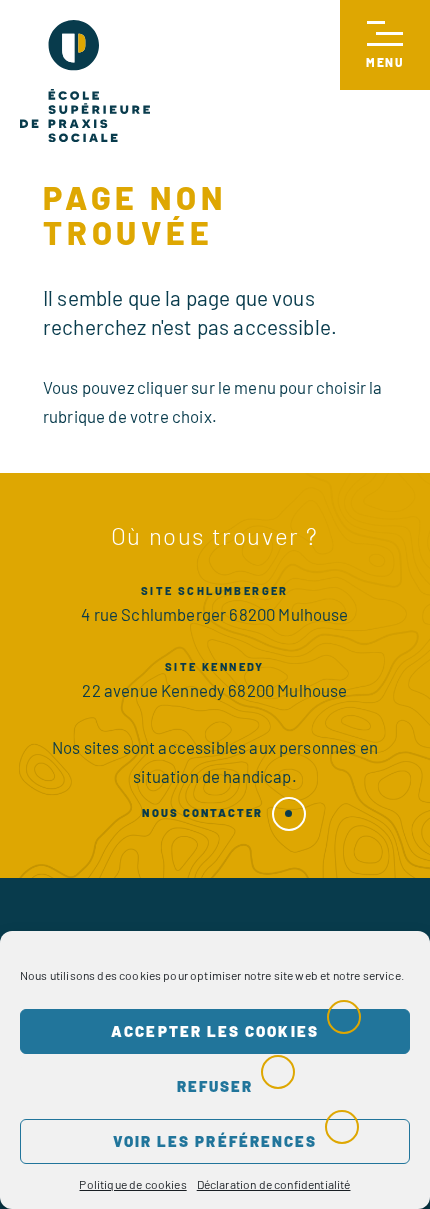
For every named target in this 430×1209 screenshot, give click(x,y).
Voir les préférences (215, 1141)
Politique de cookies (132, 1184)
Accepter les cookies (215, 1031)
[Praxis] (85, 81)
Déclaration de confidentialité (274, 1184)
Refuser (215, 1086)
